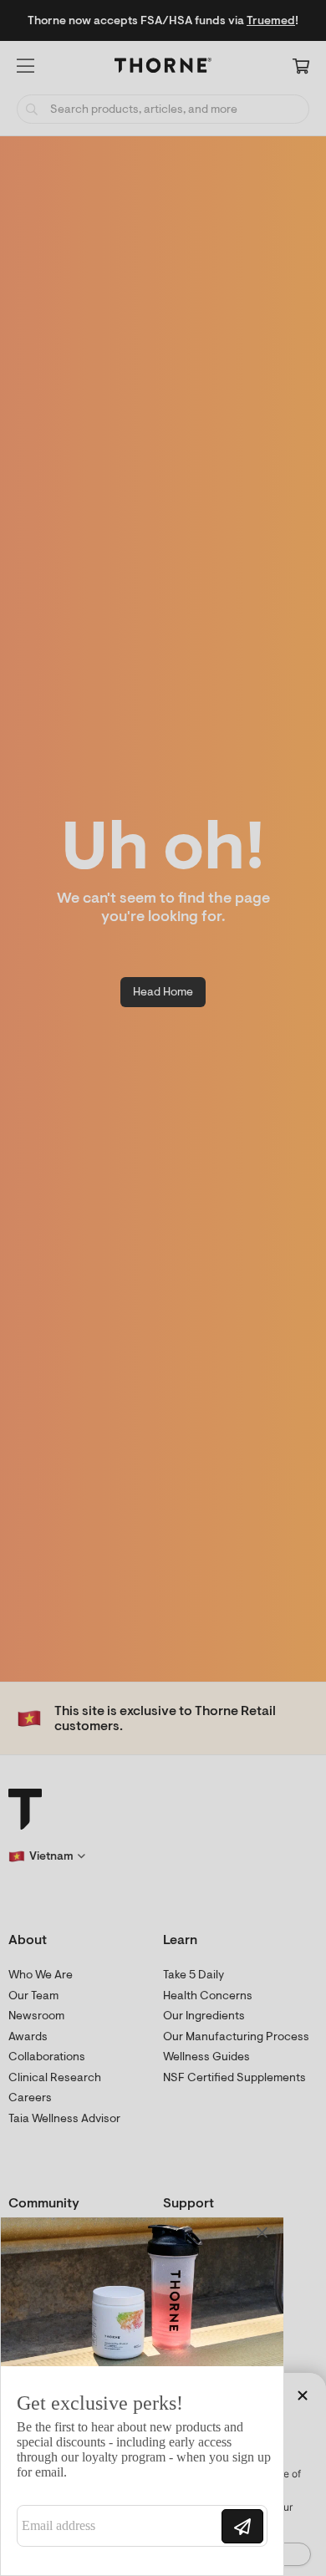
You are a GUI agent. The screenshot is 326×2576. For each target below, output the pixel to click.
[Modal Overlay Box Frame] (142, 2396)
